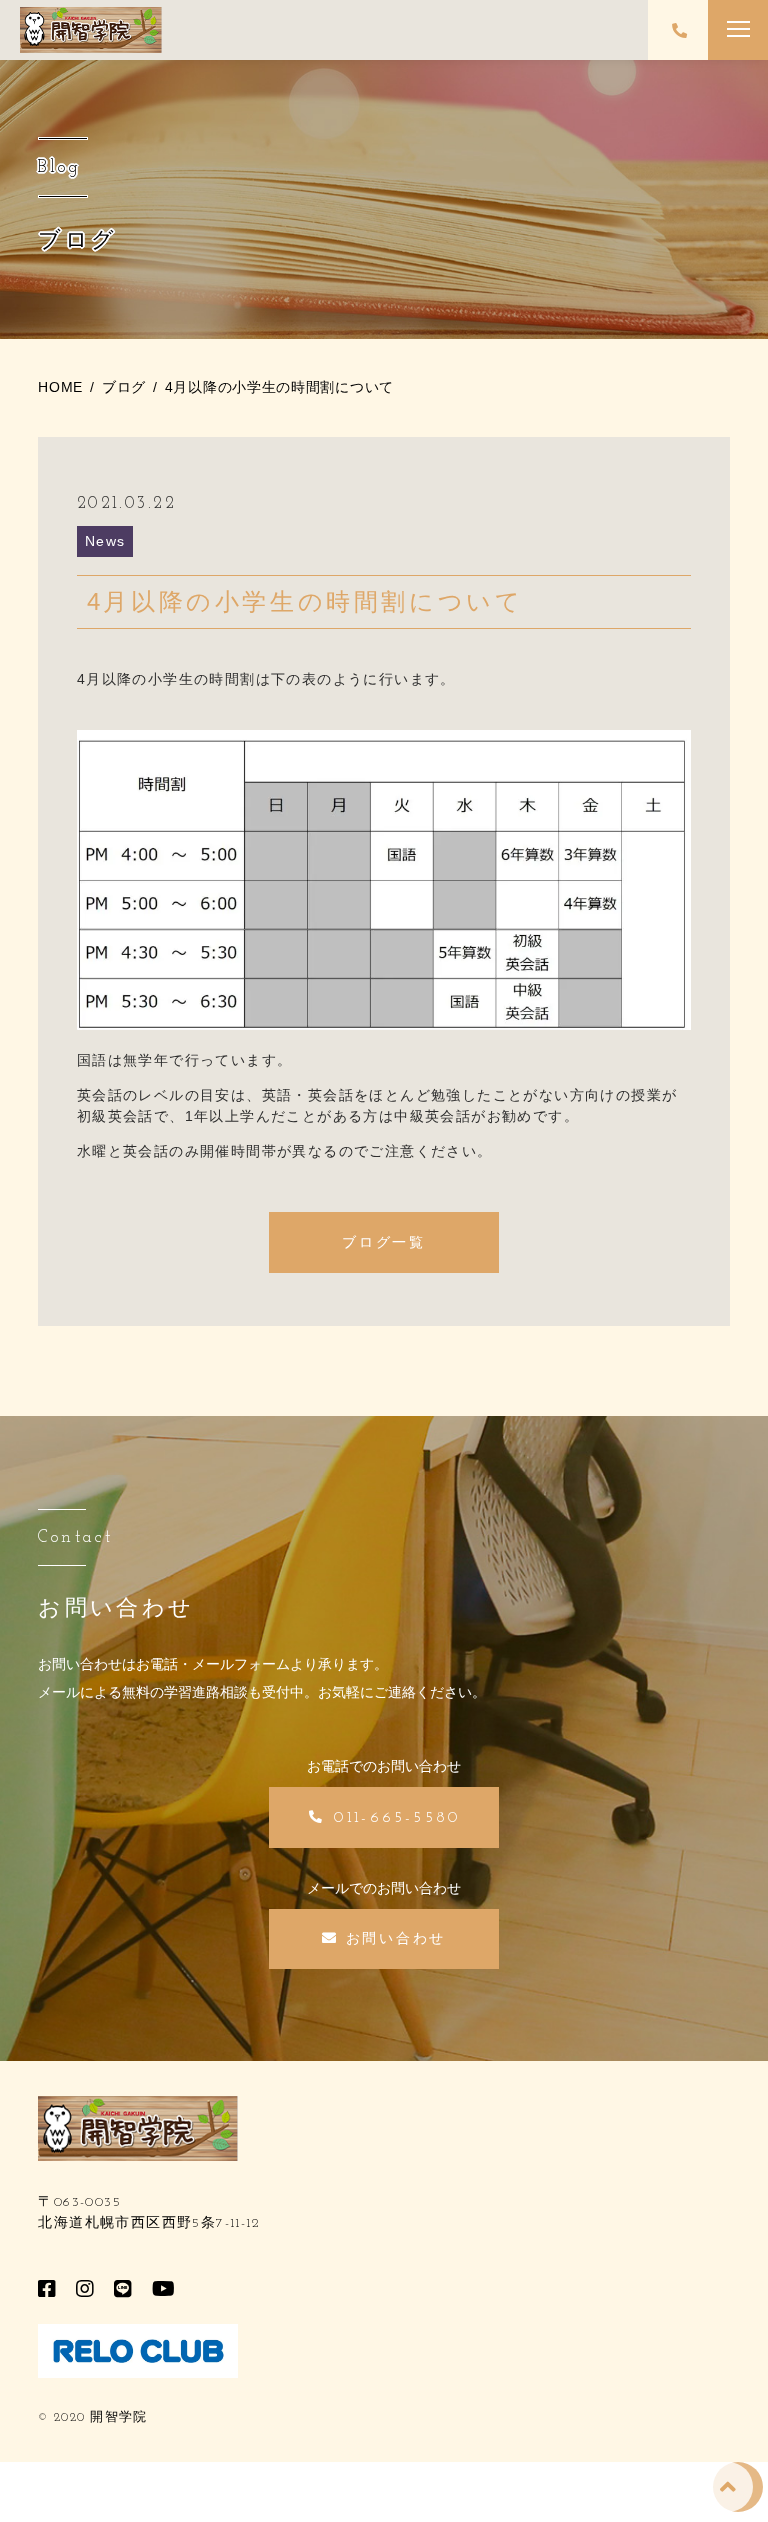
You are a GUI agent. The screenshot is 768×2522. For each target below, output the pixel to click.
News (105, 541)
